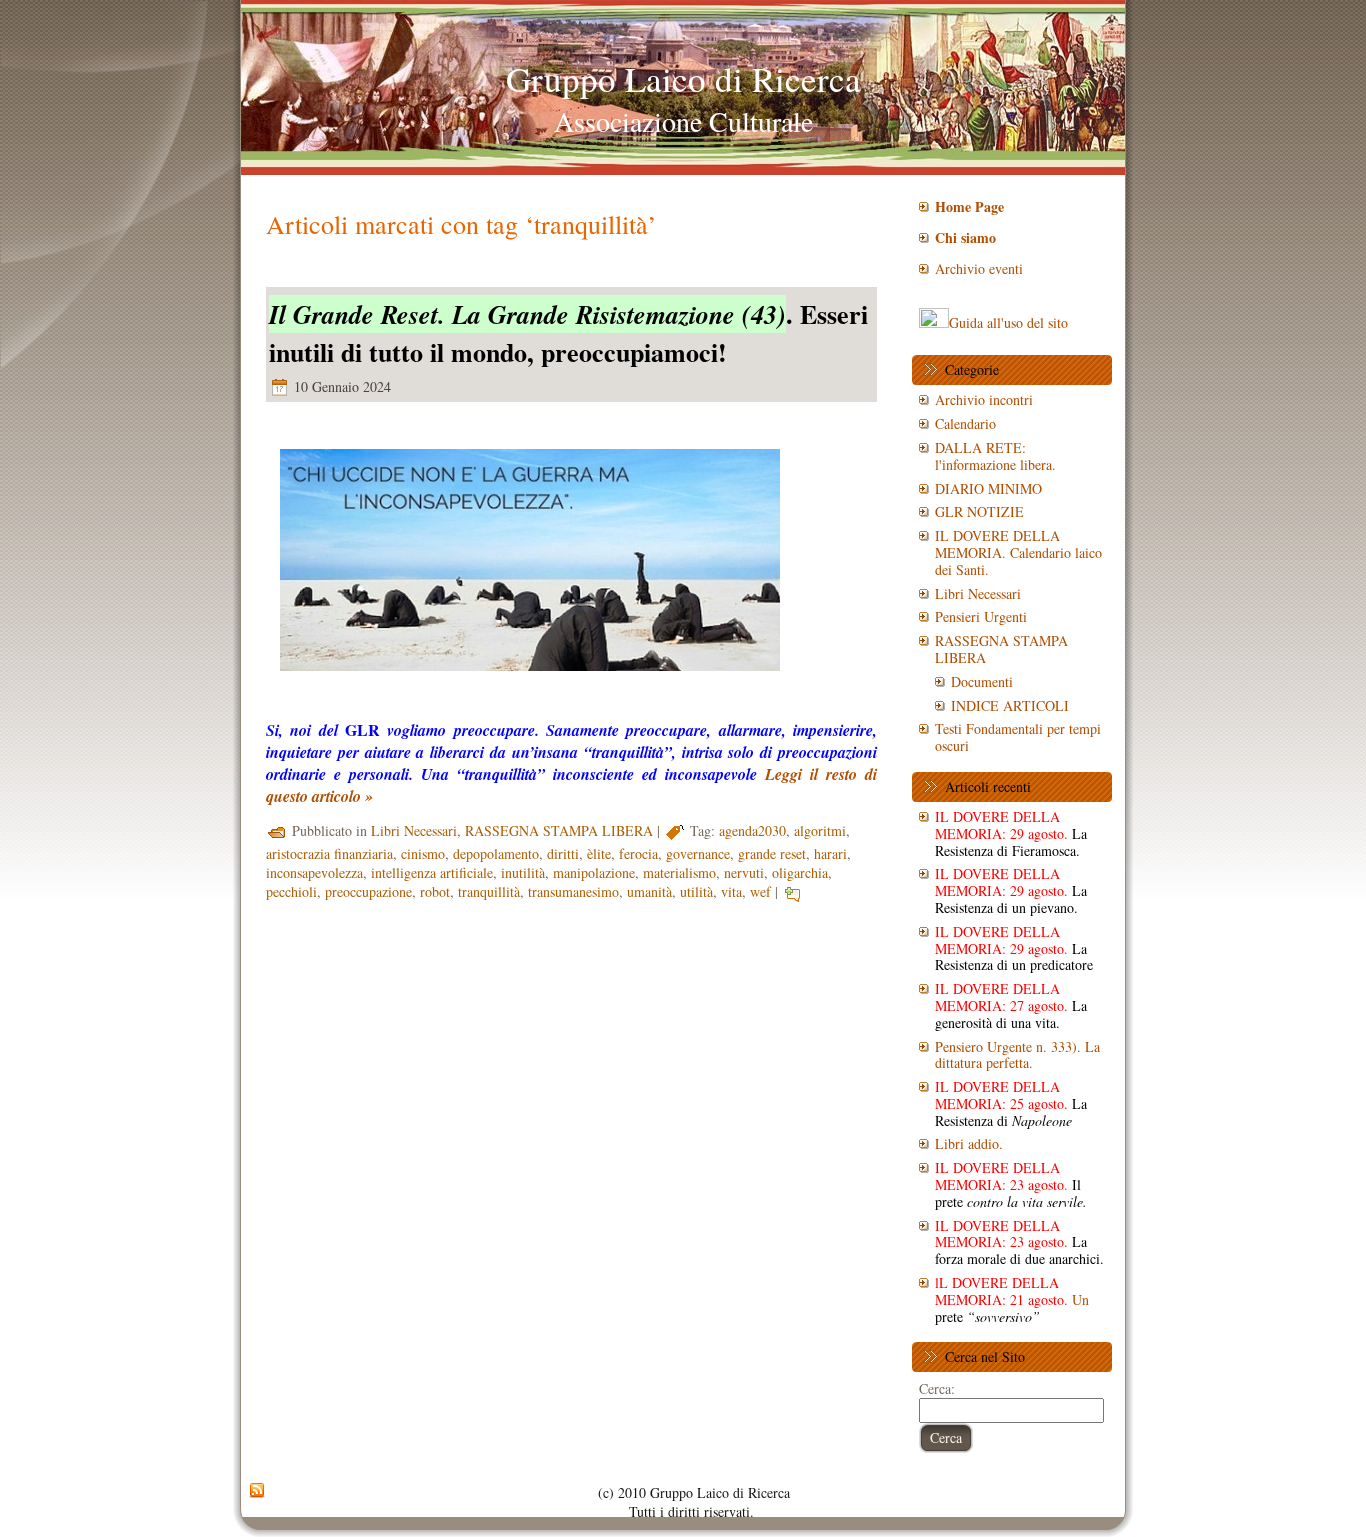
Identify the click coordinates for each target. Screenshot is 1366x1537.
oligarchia (800, 872)
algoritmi (820, 830)
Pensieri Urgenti (981, 616)
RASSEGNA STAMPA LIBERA (559, 830)
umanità (649, 891)
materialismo (679, 872)
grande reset (772, 853)
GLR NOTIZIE (979, 511)
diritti (563, 853)
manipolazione (594, 872)
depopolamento (496, 853)
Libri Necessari (414, 830)
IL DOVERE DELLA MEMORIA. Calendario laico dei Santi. (1018, 552)
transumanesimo (573, 891)
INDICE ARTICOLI (1010, 705)
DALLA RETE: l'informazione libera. (995, 456)
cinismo (423, 853)
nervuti (744, 872)
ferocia (638, 853)
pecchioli (291, 891)
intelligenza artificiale (432, 872)
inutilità (523, 872)
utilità (696, 891)
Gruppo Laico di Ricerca (683, 78)
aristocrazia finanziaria (329, 853)
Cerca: (937, 1388)
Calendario (965, 423)
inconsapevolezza (314, 872)
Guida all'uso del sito (1008, 322)
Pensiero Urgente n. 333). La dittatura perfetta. (1017, 1055)
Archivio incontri (984, 399)
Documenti (982, 681)
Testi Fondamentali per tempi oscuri (1018, 737)
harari (830, 853)
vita (731, 891)
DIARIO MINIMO (988, 488)
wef (760, 891)
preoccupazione (368, 891)
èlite (599, 853)
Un (1012, 1299)
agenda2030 (752, 830)
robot (435, 891)
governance (698, 853)
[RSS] (257, 1491)
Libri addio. (969, 1143)
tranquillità (489, 891)
